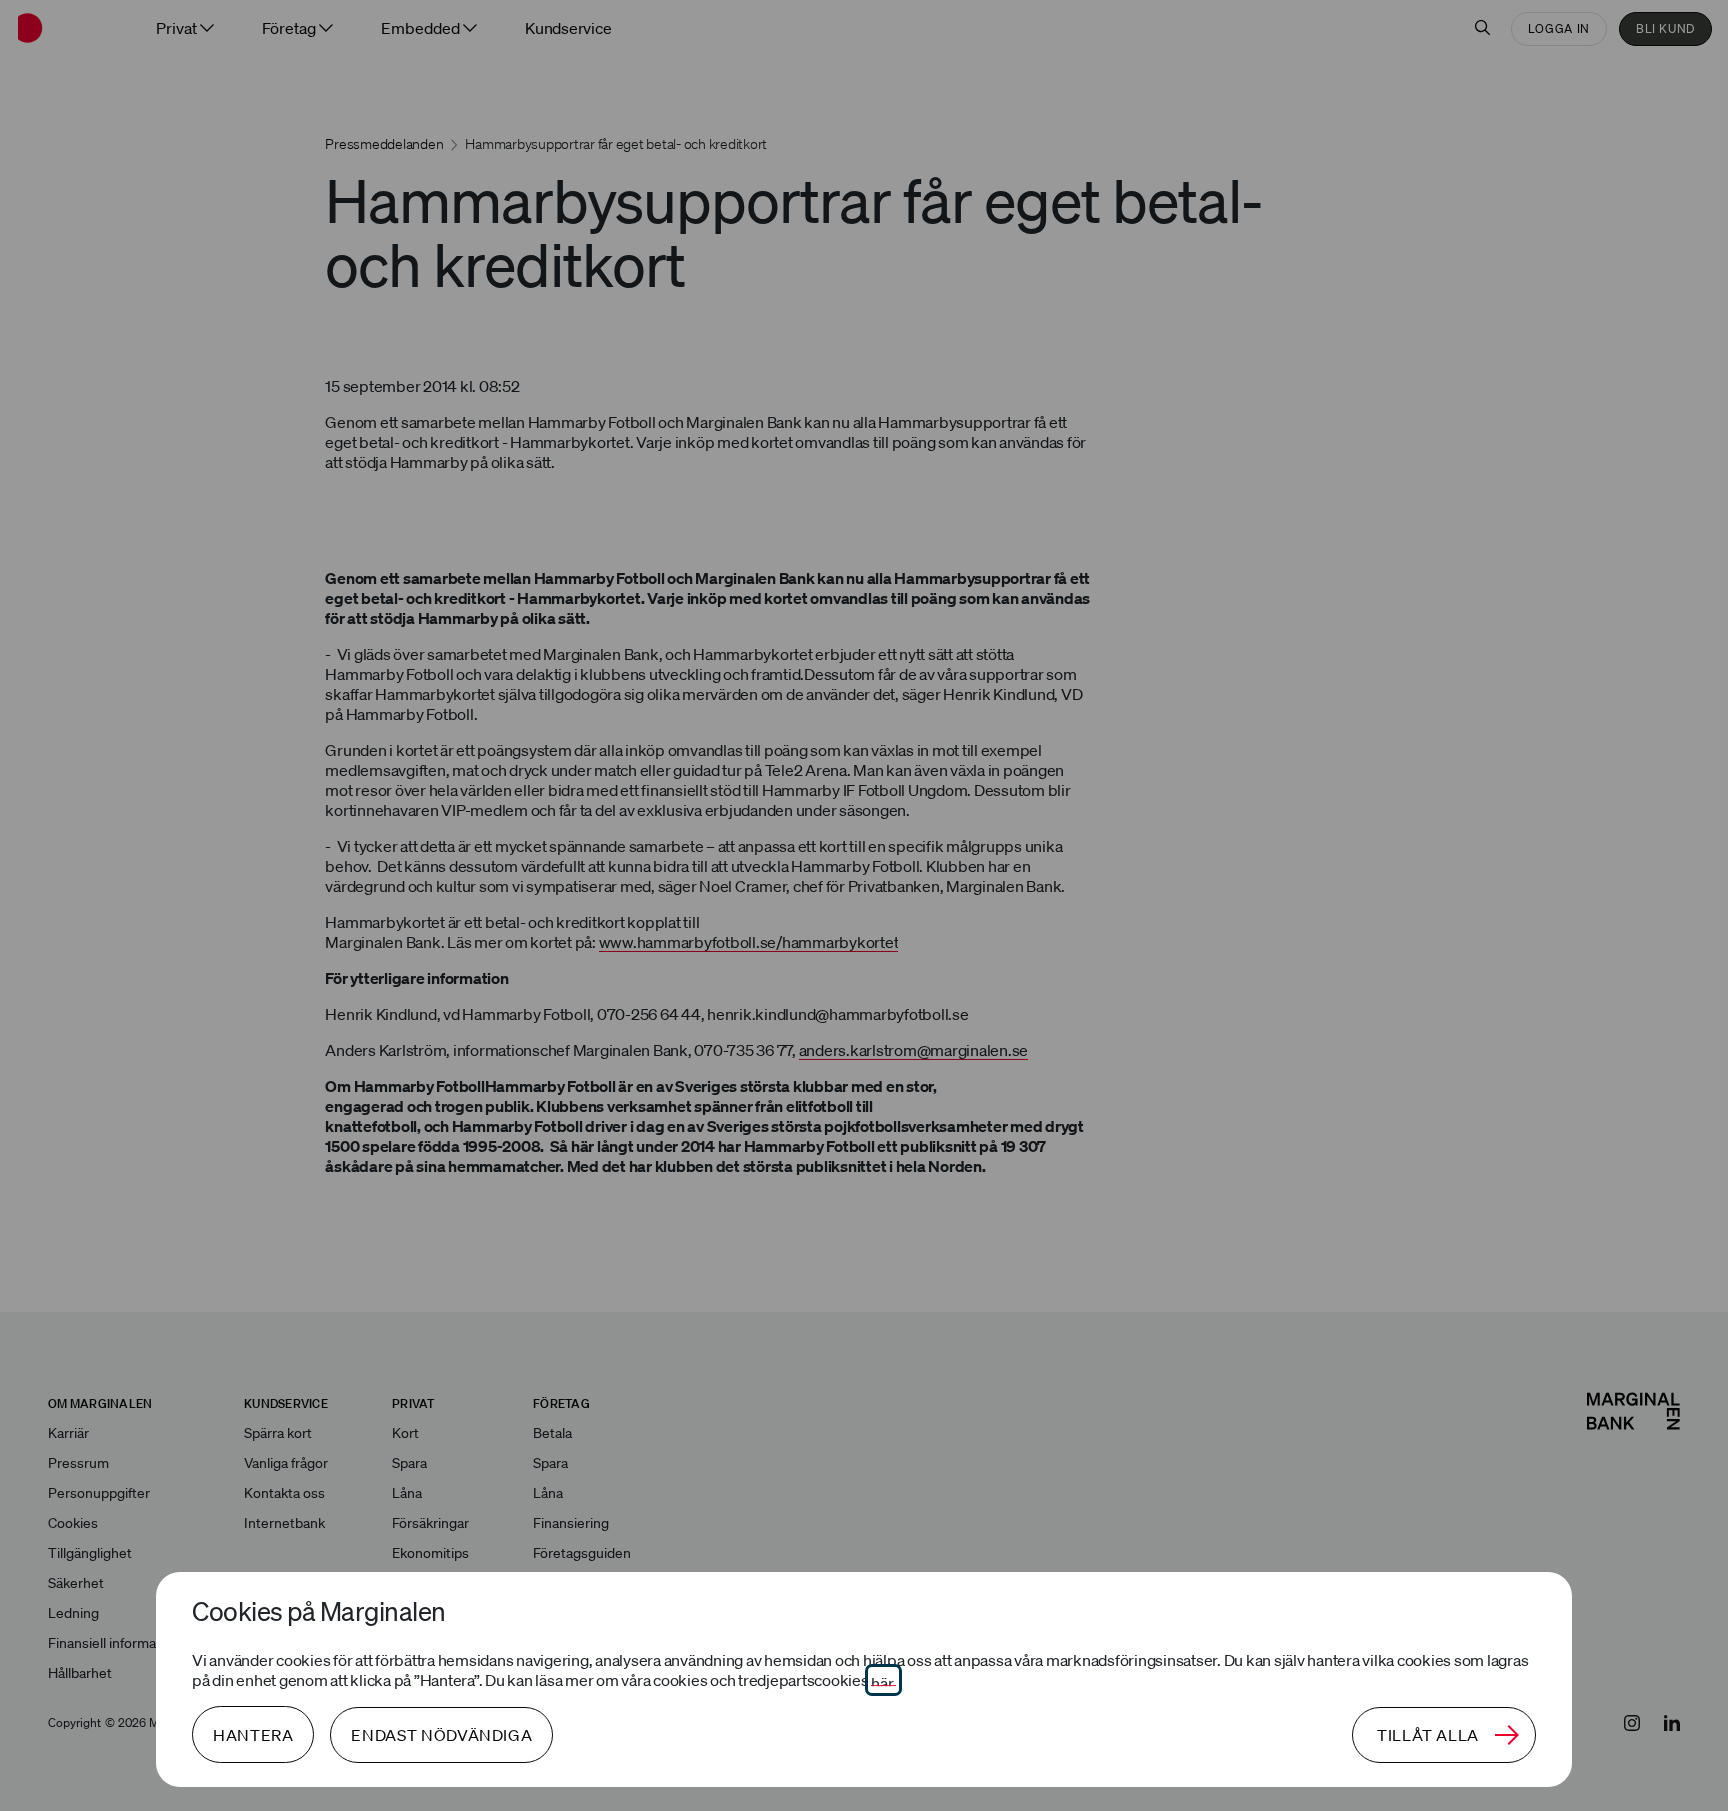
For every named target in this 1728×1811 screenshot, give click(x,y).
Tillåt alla (1428, 1735)
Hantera (253, 1735)
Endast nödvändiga (441, 1735)
